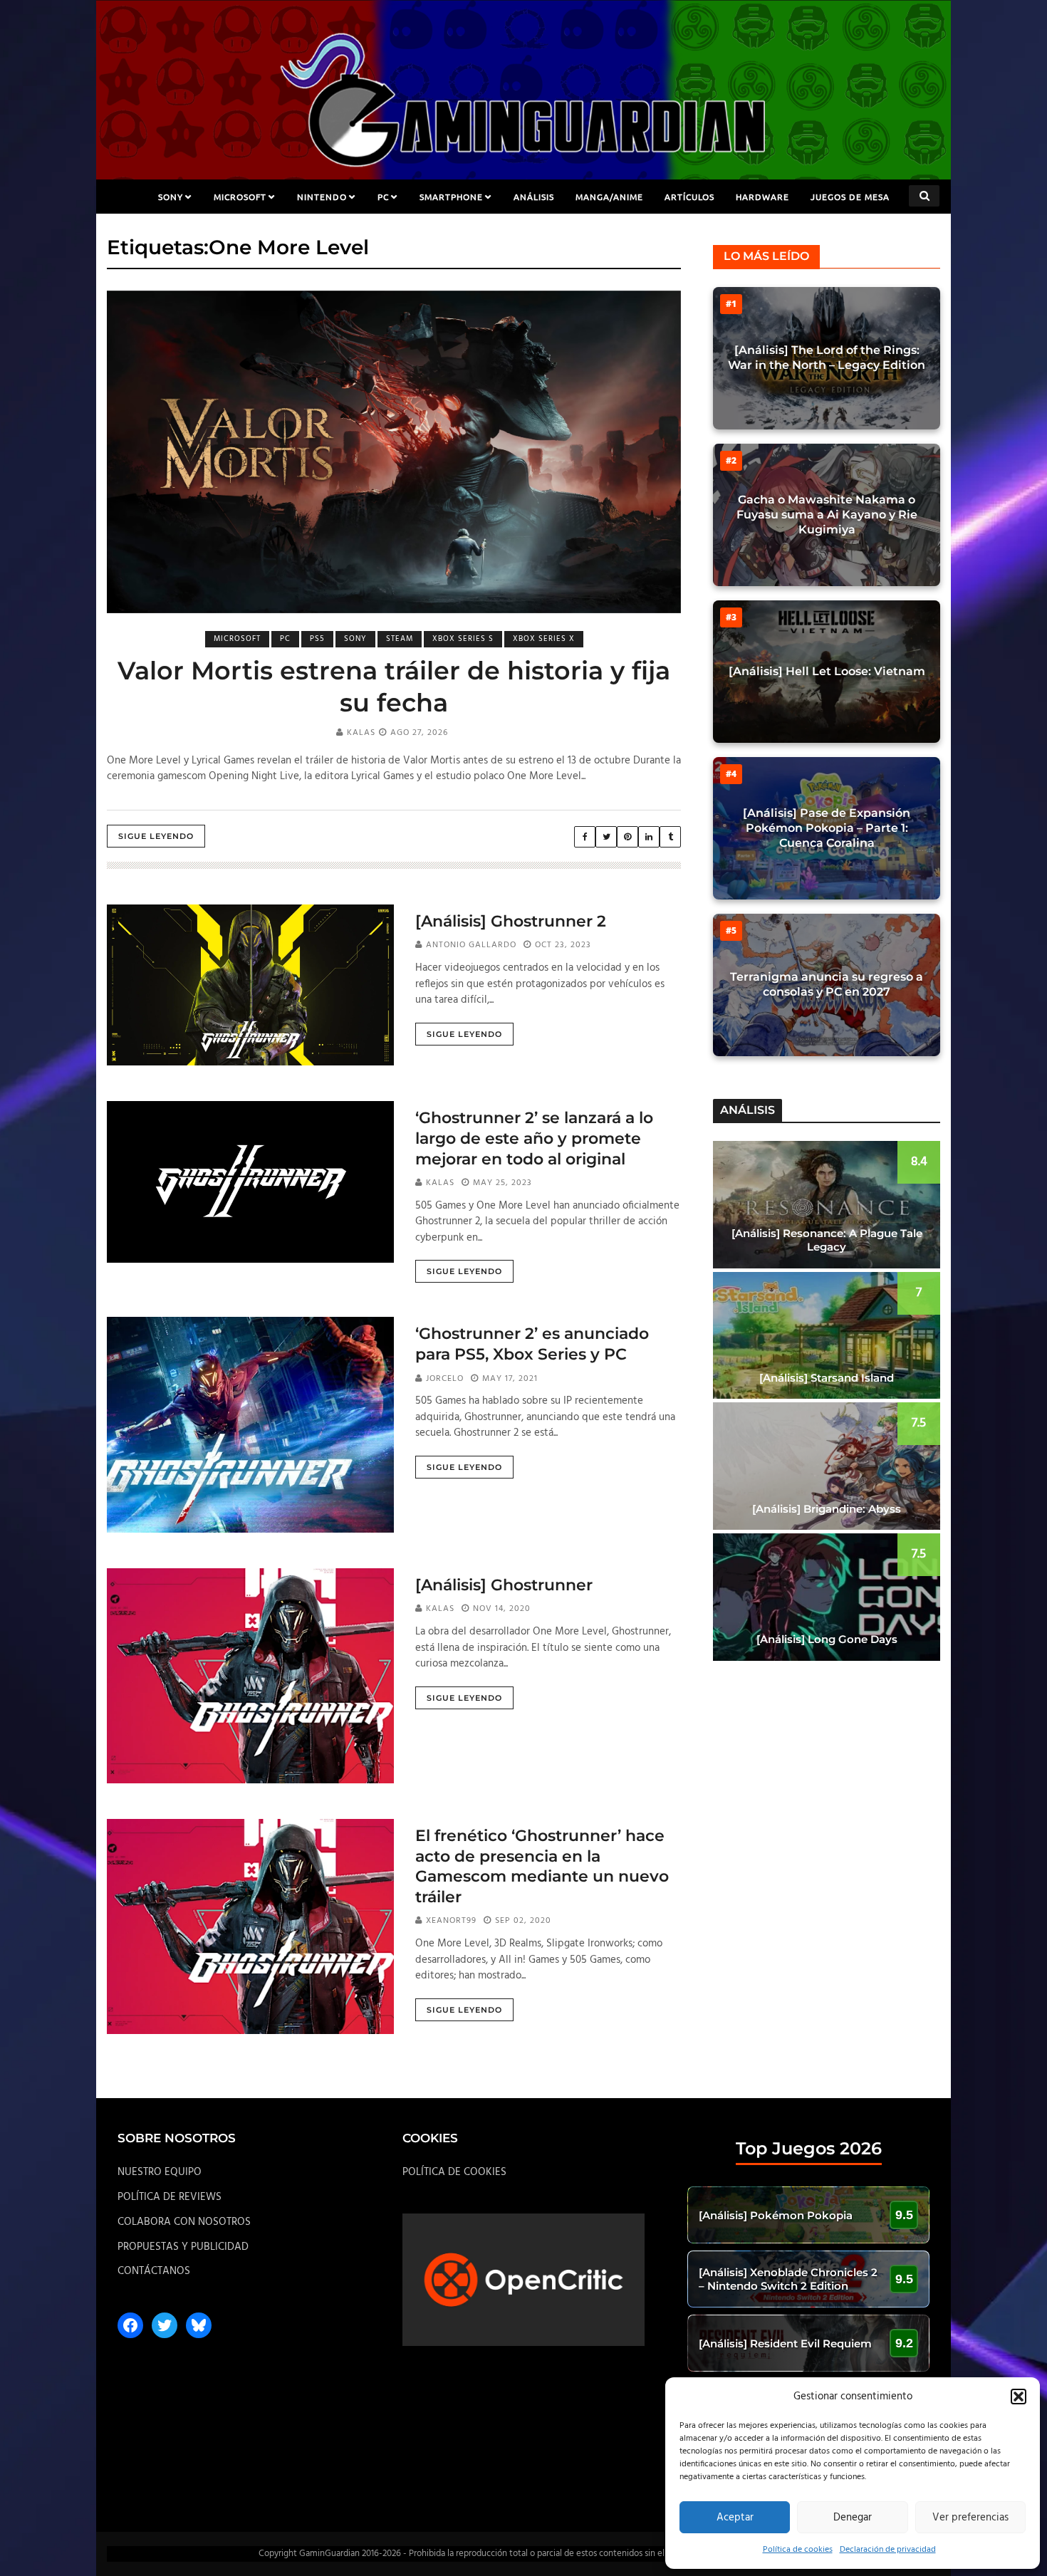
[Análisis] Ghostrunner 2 (511, 921)
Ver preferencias (970, 2518)
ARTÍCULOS (689, 197)
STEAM (400, 639)
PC (383, 197)
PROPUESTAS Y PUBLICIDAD (183, 2247)
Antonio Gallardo (471, 945)
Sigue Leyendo (156, 836)
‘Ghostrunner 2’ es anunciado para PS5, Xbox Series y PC (532, 1344)
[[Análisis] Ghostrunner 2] (250, 985)
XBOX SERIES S (463, 639)
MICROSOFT (240, 197)
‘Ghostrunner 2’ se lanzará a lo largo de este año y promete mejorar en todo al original (534, 1138)
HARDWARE (762, 197)
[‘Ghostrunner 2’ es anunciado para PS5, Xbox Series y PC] (250, 1424)
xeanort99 (451, 1921)
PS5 (317, 639)
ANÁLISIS (534, 197)
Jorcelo (445, 1379)
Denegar (853, 2518)
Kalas (361, 733)
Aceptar (735, 2518)
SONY (171, 197)
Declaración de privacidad (888, 2550)
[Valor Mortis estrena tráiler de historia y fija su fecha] (394, 452)
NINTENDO (322, 197)
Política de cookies (798, 2550)
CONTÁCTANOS (154, 2271)
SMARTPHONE (451, 197)
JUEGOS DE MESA (850, 197)
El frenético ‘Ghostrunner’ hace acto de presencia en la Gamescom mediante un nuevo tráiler (542, 1866)
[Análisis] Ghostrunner (504, 1585)
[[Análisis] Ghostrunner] (250, 1676)
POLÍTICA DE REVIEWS (170, 2197)
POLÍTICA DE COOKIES (454, 2172)
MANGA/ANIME (609, 197)
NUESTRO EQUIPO (160, 2172)
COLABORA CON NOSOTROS (184, 2222)
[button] (1019, 2397)
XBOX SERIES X (544, 639)
